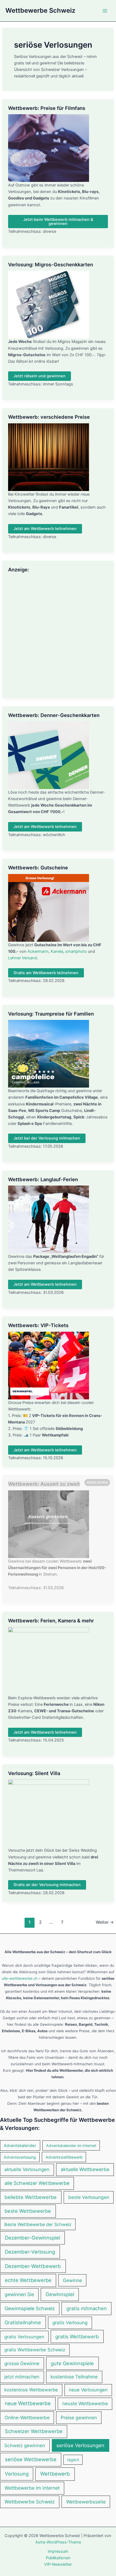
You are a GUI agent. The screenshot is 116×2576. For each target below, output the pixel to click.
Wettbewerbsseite (86, 2502)
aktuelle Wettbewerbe (85, 2169)
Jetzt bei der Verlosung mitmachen (47, 1138)
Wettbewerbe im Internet (32, 2488)
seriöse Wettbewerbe (31, 2459)
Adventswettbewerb (64, 2157)
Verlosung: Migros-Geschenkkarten (51, 264)
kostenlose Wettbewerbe (31, 2390)
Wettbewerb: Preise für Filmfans (47, 108)
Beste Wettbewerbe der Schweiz (38, 2224)
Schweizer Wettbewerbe (34, 2431)
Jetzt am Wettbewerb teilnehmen (45, 529)
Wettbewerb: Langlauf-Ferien (43, 1179)
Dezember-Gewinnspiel (33, 2238)
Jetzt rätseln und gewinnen (40, 376)
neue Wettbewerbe (28, 2403)
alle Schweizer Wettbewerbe (37, 2183)
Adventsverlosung (20, 2157)
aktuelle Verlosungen (27, 2169)
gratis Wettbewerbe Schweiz (35, 2350)
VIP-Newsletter (58, 2564)
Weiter (105, 1922)
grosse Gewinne (22, 2363)
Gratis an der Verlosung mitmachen (47, 1885)
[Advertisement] (58, 634)
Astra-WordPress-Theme (58, 2542)
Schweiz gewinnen (25, 2445)
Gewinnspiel (60, 2294)
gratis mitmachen (87, 2308)
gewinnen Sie (19, 2294)
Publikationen (58, 2558)
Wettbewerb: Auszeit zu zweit (44, 1484)
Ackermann (38, 951)
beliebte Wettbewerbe (31, 2197)
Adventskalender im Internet (71, 2145)
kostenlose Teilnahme (74, 2377)
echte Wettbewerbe (28, 2280)
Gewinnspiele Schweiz (30, 2308)
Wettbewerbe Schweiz (40, 10)
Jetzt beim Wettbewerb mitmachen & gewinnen (58, 222)
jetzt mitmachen (22, 2377)
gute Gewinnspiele (72, 2363)
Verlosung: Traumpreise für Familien (51, 1014)
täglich (73, 2460)
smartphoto (76, 951)
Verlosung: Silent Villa (34, 1773)
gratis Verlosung (70, 2323)
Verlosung (17, 2474)
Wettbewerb (55, 2474)
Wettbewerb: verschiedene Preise (49, 417)
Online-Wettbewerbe (27, 2418)
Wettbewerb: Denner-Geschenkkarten (54, 715)
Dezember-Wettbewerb (33, 2266)
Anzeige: (18, 569)
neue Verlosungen (88, 2390)
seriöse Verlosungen (80, 2445)
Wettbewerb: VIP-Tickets (38, 1325)
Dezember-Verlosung (30, 2252)
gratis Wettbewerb (77, 2336)
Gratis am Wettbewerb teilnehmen (46, 973)
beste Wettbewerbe (28, 2211)
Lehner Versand (23, 958)
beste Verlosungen (89, 2197)
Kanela (57, 951)
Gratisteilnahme (23, 2322)
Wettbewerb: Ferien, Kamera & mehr (51, 1621)
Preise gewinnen (79, 2418)
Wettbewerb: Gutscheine (38, 868)
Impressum (58, 2551)
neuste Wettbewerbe (85, 2403)
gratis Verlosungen (24, 2337)
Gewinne (72, 2280)
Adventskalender (20, 2146)
